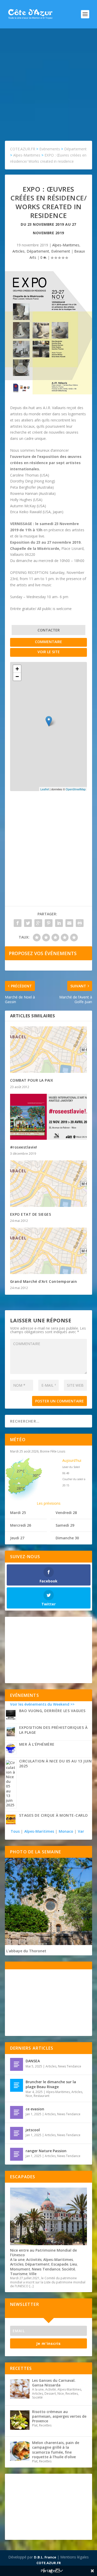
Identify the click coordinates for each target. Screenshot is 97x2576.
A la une (17, 2259)
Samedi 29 (65, 1525)
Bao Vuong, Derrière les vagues (52, 1711)
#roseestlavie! (24, 1147)
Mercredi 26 (21, 1525)
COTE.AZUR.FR (49, 2563)
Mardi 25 (18, 1513)
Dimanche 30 (67, 1538)
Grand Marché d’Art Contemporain (44, 1281)
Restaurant (42, 2096)
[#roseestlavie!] (49, 1117)
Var (81, 1831)
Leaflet (45, 789)
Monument (20, 2269)
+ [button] (17, 669)
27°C (21, 1471)
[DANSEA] (17, 2064)
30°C (37, 1475)
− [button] (17, 677)
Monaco (66, 1831)
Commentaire (48, 642)
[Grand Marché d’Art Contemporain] (49, 1251)
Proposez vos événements (43, 953)
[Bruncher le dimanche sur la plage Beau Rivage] (17, 2085)
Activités (34, 2259)
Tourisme (19, 2274)
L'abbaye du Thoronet (26, 1951)
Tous (16, 1831)
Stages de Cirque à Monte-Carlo (54, 1815)
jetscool (33, 2130)
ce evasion (35, 2109)
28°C (21, 1488)
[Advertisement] (48, 79)
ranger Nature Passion (46, 2151)
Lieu (73, 2264)
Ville (33, 2274)
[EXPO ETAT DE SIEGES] (49, 1184)
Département (38, 251)
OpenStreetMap (76, 789)
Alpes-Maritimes (66, 245)
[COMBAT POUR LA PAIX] (49, 1050)
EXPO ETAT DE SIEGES (31, 1214)
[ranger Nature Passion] (17, 2154)
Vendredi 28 (66, 1513)
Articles (18, 251)
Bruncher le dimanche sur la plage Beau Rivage (51, 2084)
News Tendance (70, 2066)
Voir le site (49, 652)
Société (68, 2269)
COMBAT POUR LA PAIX (32, 1080)
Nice (29, 2096)
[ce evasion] (17, 2112)
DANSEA (33, 2061)
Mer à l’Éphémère (37, 1744)
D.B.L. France (45, 2557)
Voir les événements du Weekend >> (42, 1704)
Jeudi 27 (17, 1538)
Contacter (49, 630)
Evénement (61, 251)
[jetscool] (17, 2133)
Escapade (60, 2264)
